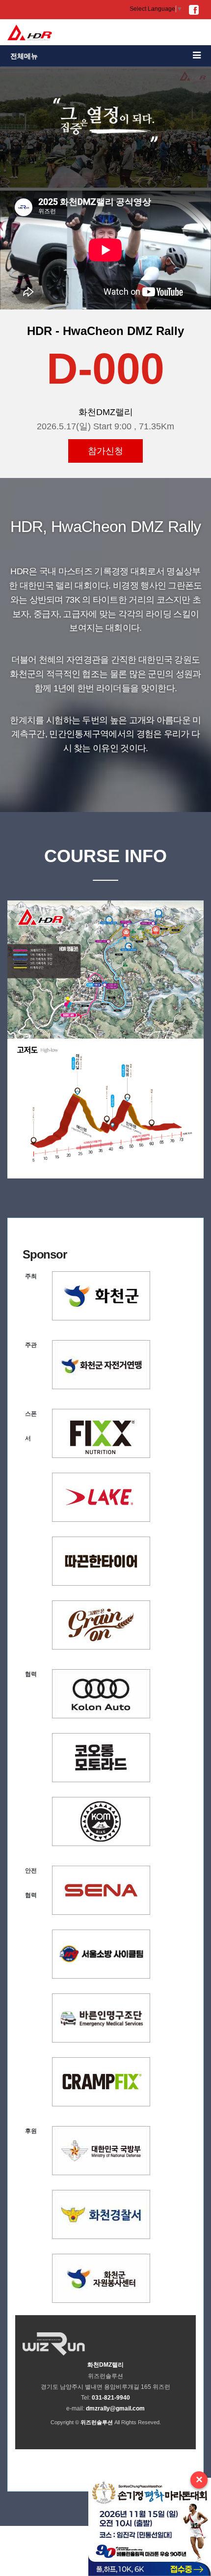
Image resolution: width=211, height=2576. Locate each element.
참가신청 (105, 451)
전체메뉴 (24, 56)
